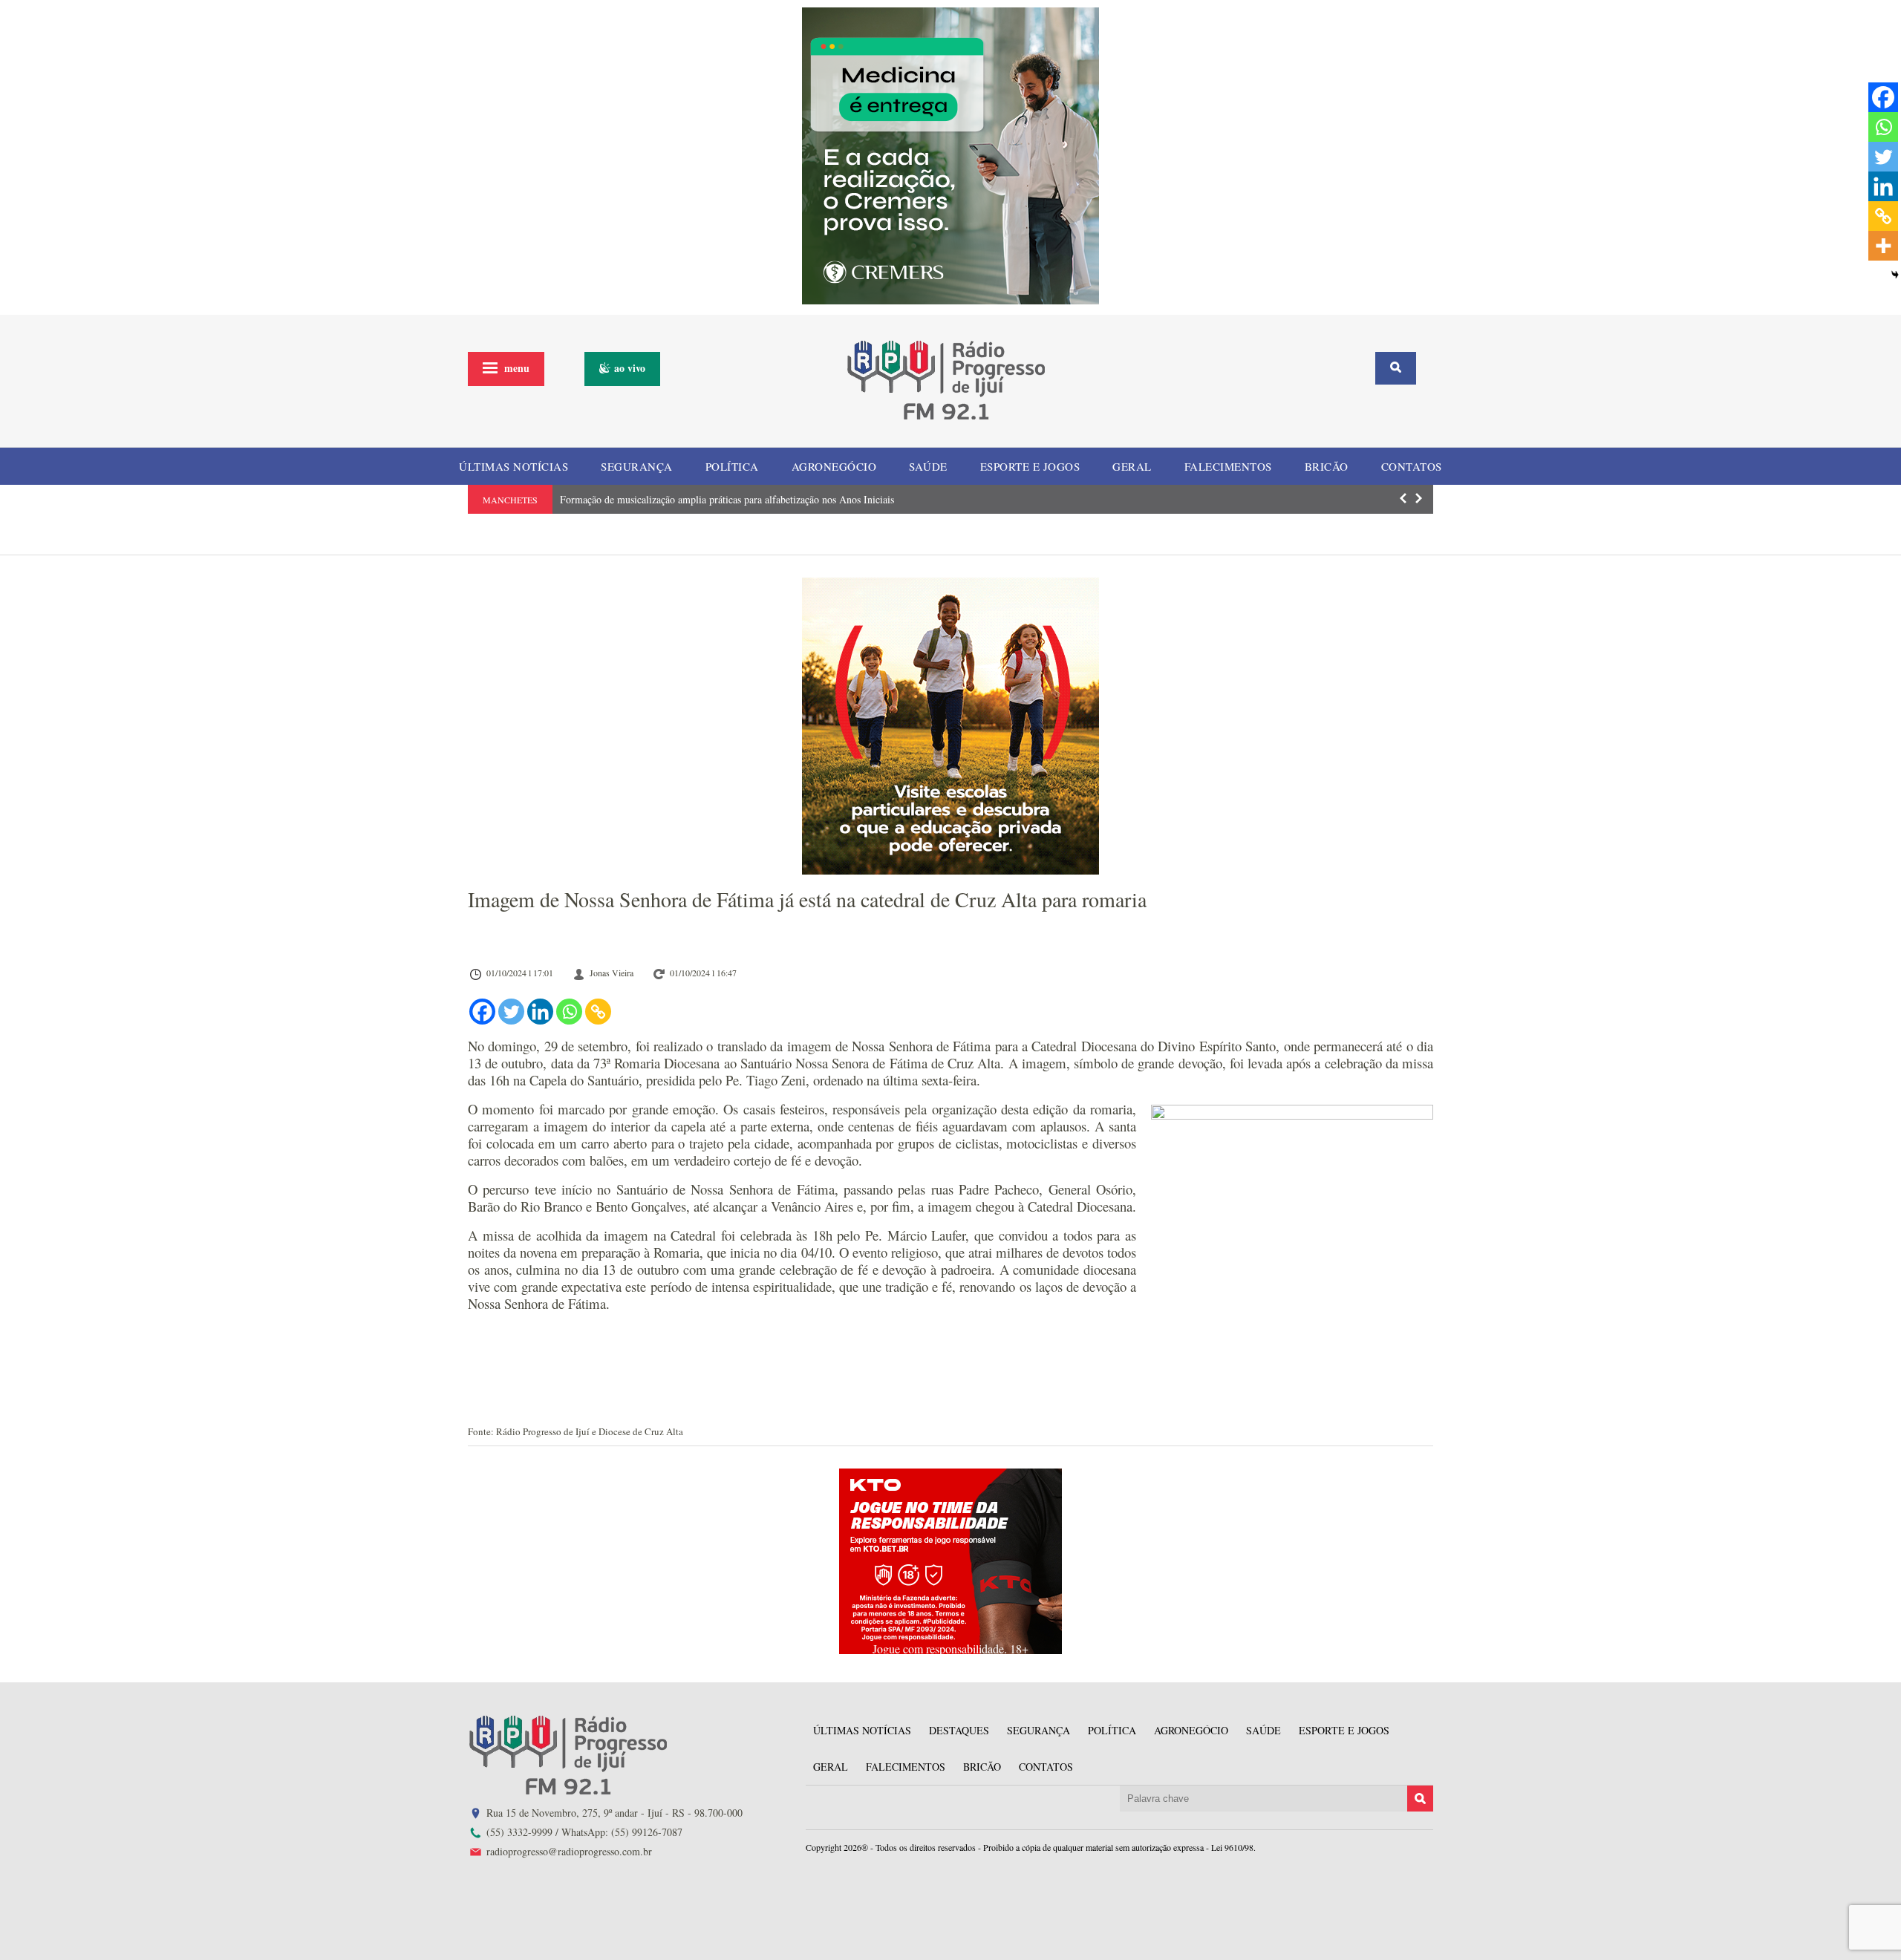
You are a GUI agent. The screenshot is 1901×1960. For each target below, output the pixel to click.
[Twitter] (511, 1012)
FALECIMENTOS (1228, 466)
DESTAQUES (959, 1730)
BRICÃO (1327, 466)
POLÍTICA (732, 466)
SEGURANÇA (637, 466)
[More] (1883, 246)
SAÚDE (928, 466)
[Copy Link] (598, 1012)
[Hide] (1895, 275)
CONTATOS (1412, 466)
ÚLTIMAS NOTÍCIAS (513, 466)
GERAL (1132, 466)
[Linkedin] (540, 1012)
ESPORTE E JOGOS (1030, 466)
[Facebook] (482, 1012)
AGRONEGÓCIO (834, 466)
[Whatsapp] (569, 1012)
